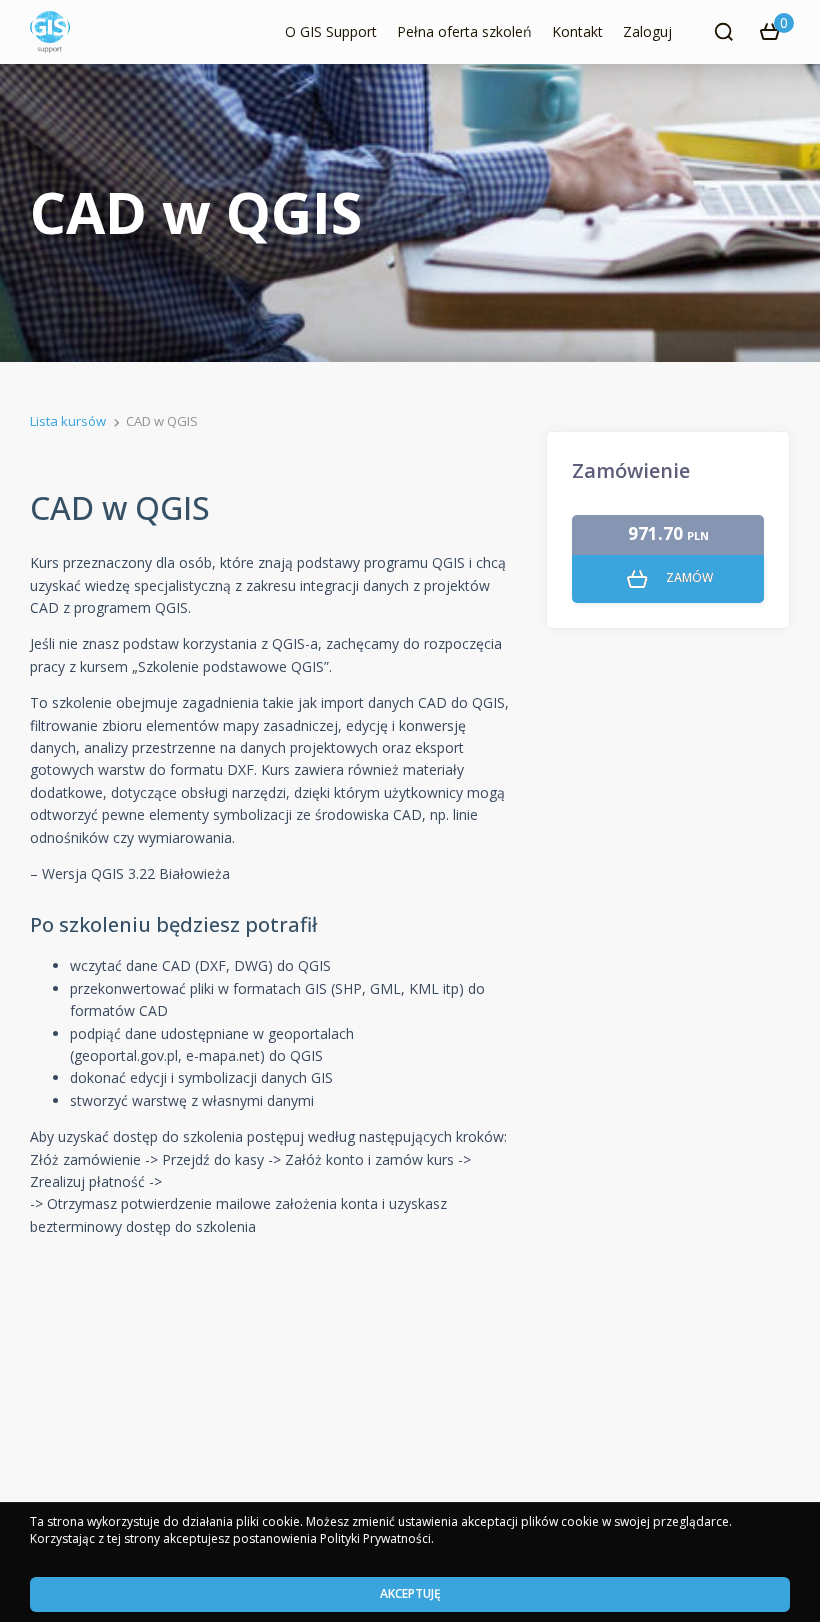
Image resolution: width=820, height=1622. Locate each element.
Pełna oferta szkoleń (464, 31)
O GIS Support (331, 31)
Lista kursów (68, 421)
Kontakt (577, 31)
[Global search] (724, 32)
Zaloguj (647, 31)
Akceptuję (410, 1593)
